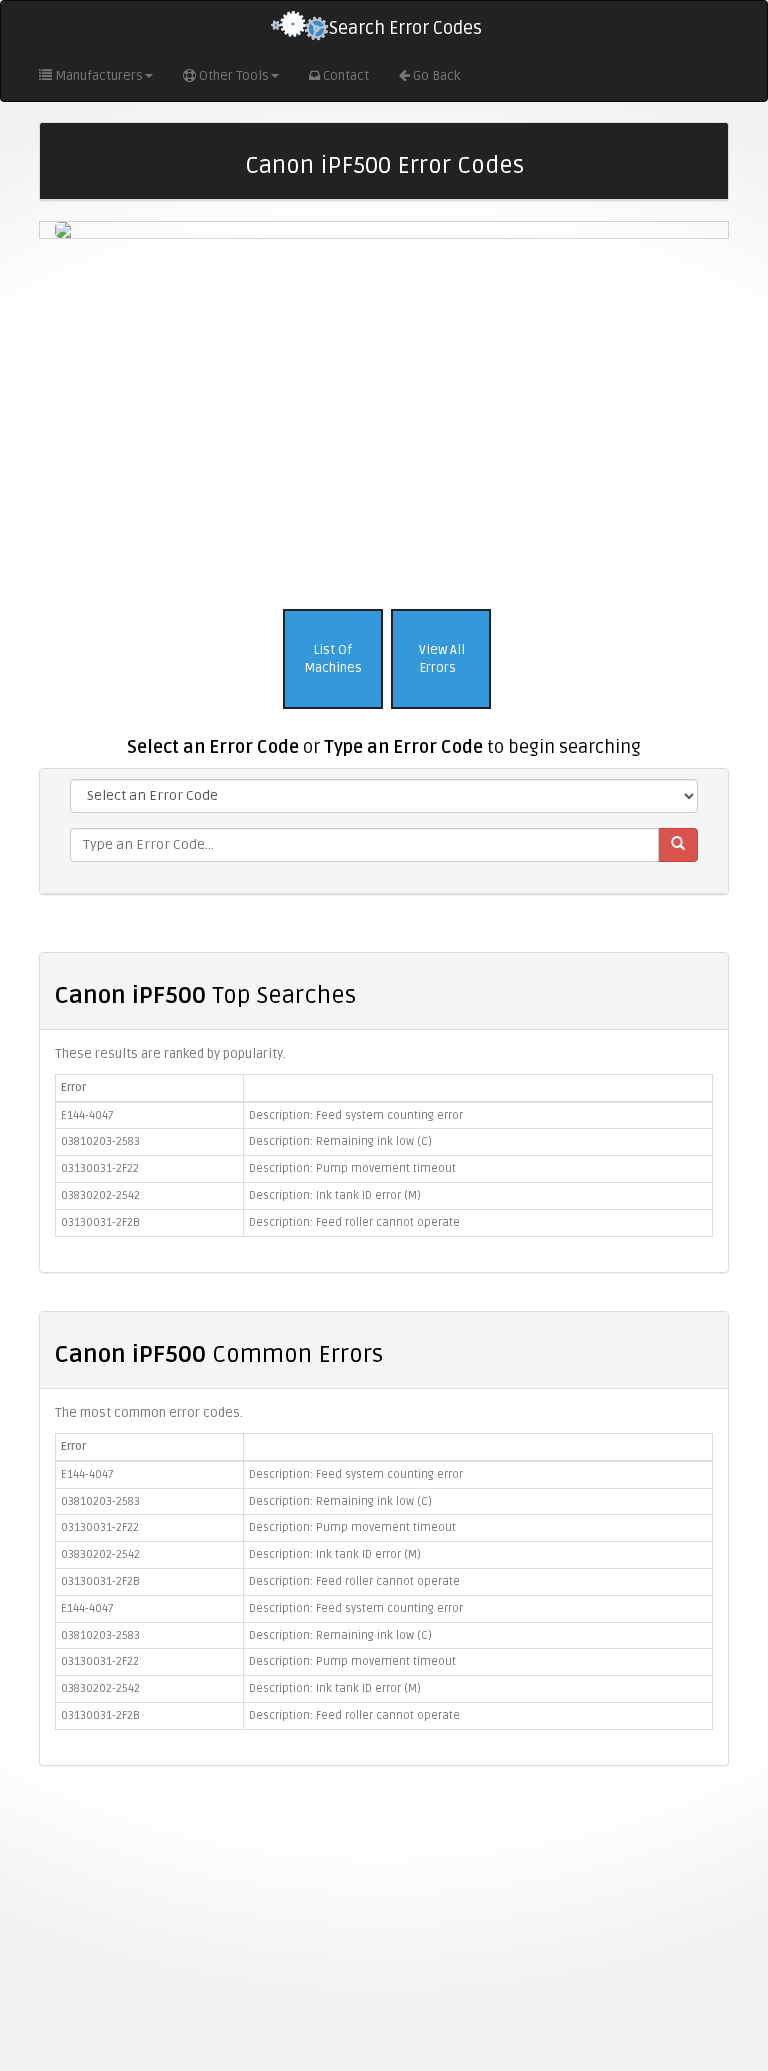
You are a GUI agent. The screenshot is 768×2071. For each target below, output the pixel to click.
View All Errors (440, 659)
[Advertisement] (384, 419)
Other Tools (234, 76)
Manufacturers (99, 76)
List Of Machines (333, 659)
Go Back (436, 76)
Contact (346, 76)
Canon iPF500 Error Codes (384, 165)
